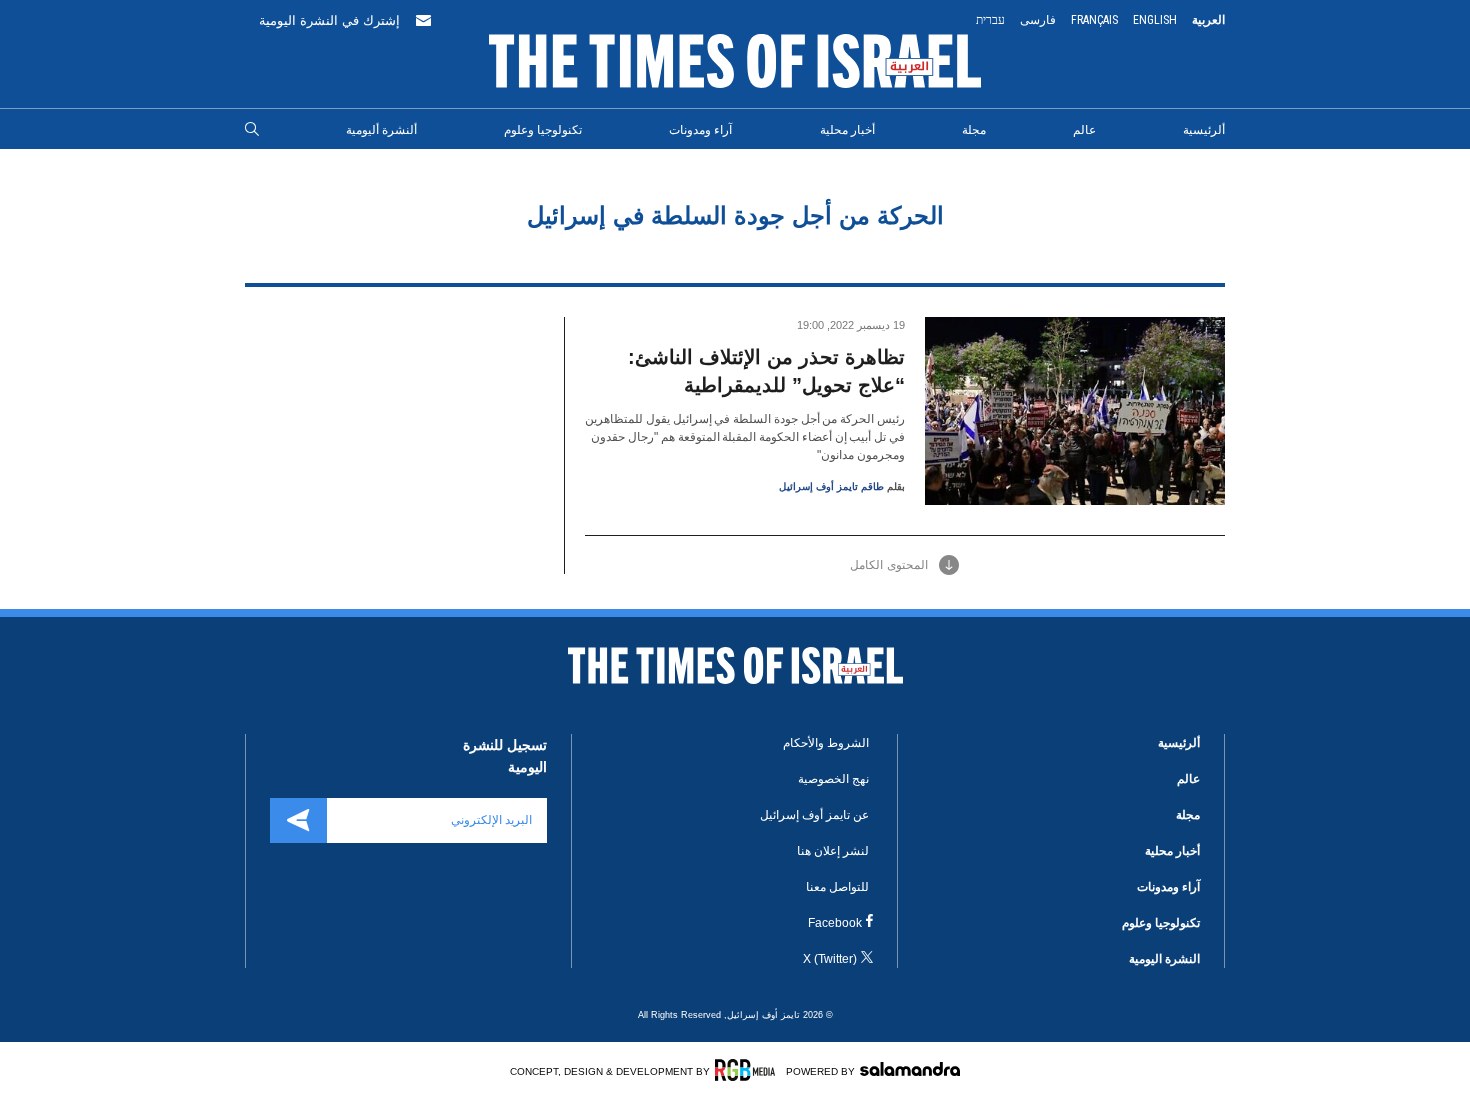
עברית (990, 20)
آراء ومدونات (700, 130)
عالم (1084, 130)
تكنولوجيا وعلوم (543, 130)
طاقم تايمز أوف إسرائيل (831, 486)
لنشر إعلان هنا (833, 851)
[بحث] (252, 130)
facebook (835, 923)
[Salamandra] (910, 1069)
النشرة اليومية (1164, 959)
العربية (1208, 20)
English (1155, 20)
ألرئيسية (1204, 130)
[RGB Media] (748, 1070)
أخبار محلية (847, 130)
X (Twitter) (830, 959)
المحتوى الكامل (889, 565)
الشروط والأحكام (826, 743)
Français (1094, 20)
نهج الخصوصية (833, 779)
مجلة (974, 130)
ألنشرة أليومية (381, 130)
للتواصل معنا (837, 887)
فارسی (1038, 20)
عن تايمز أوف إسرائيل (814, 815)
